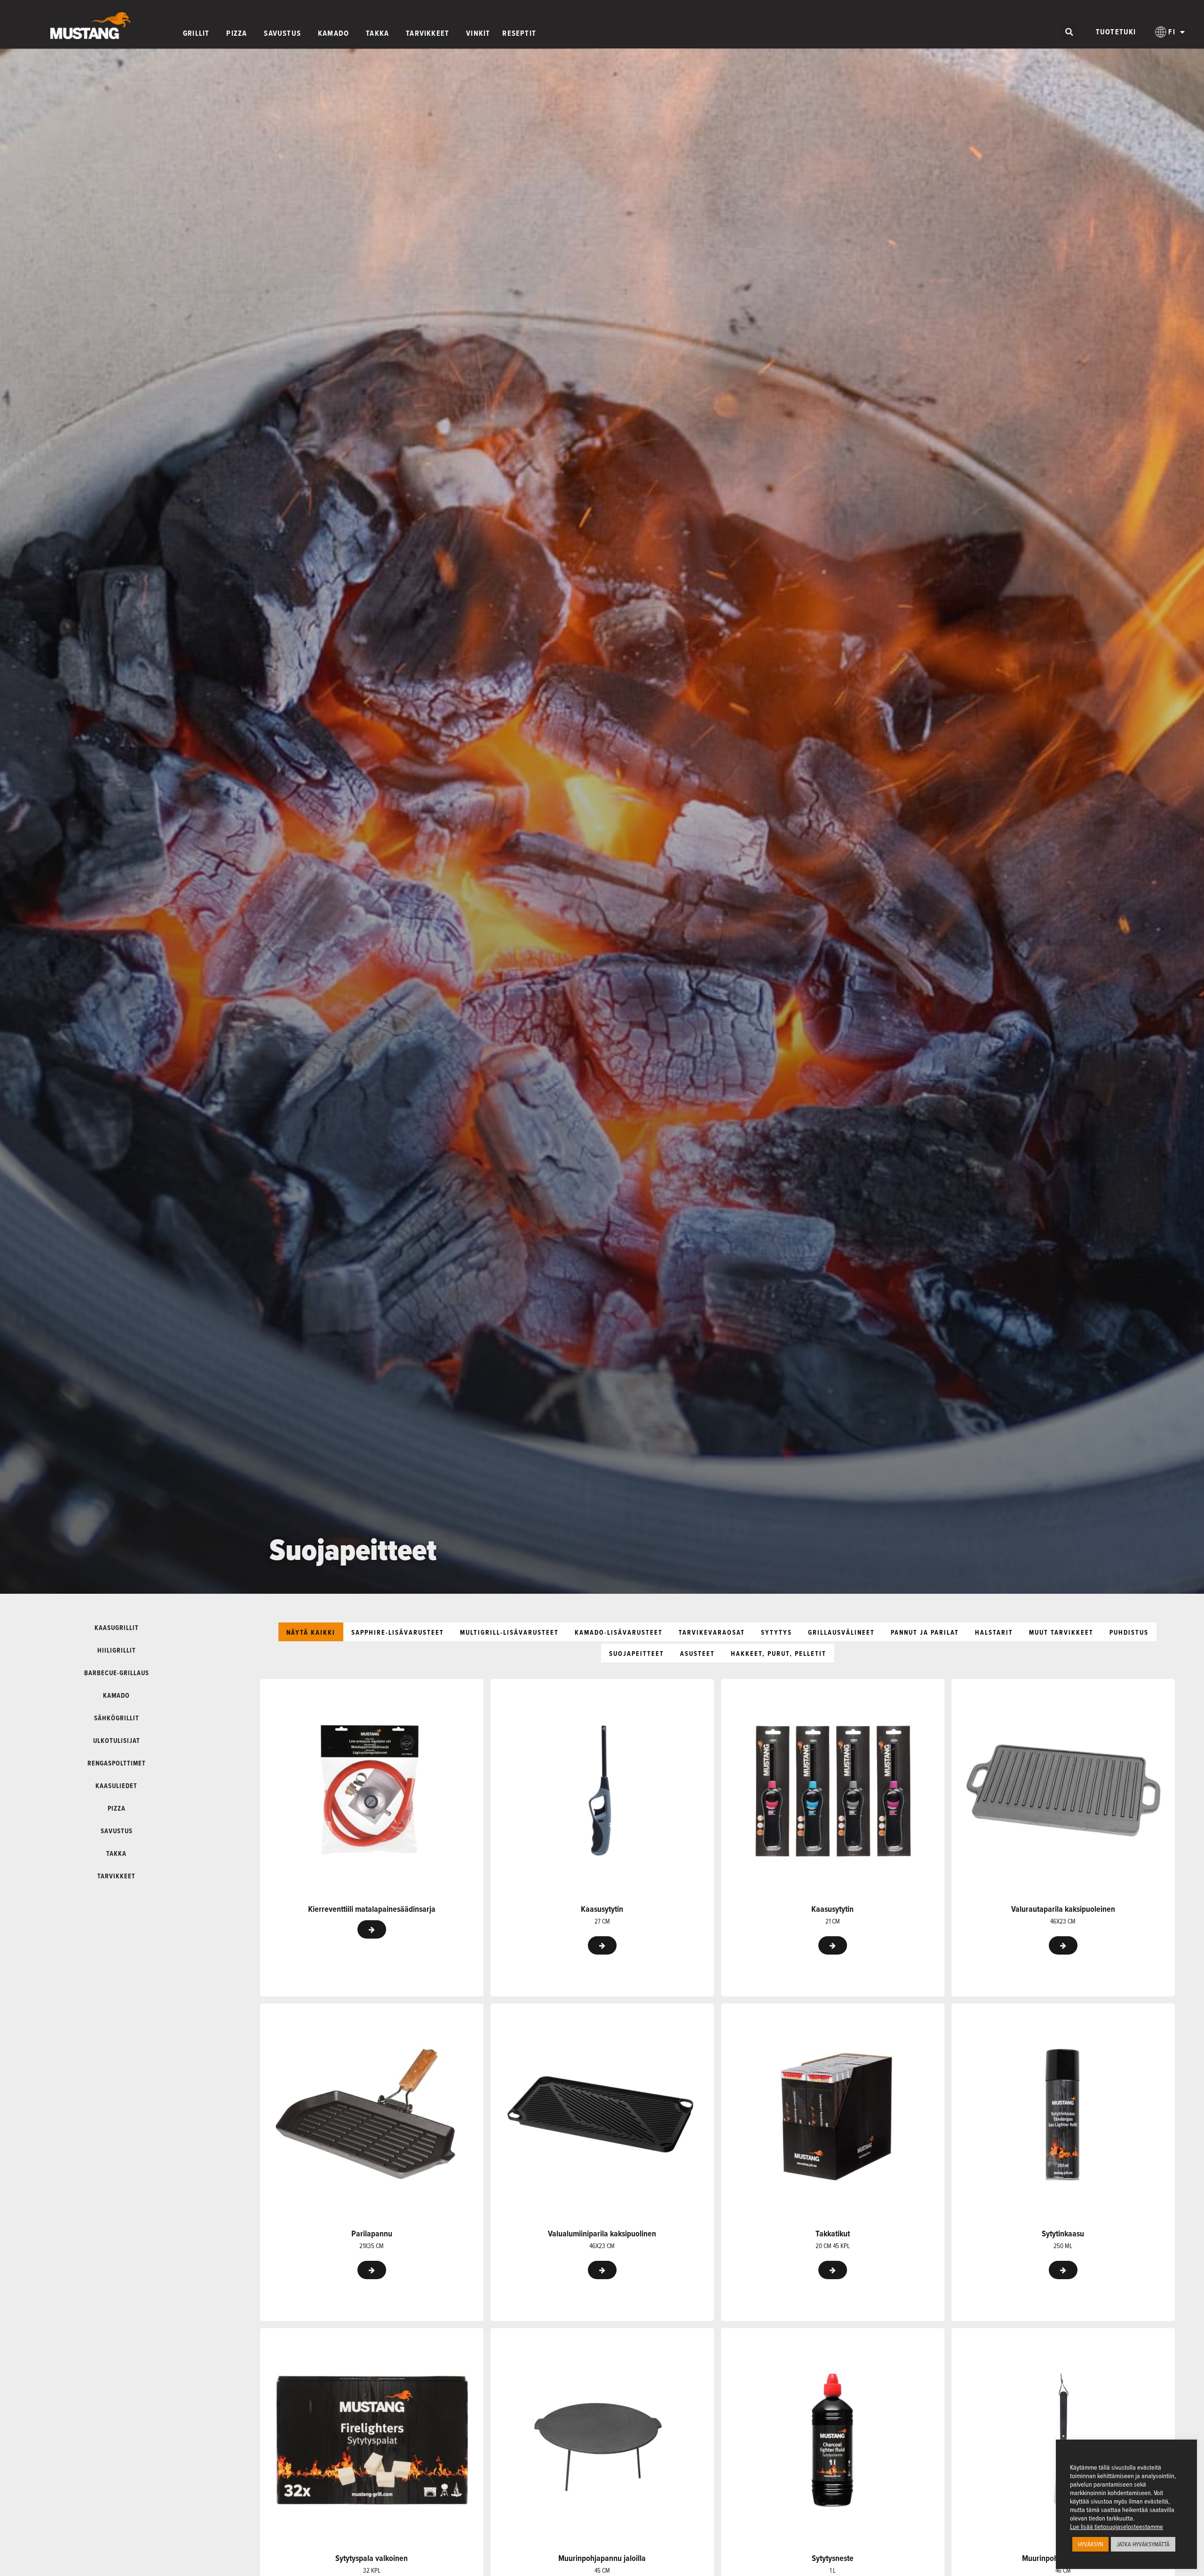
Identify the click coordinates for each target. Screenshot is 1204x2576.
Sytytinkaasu (1063, 2234)
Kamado (116, 1695)
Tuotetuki (1116, 32)
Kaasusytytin (602, 1909)
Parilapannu (372, 2234)
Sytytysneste (833, 2558)
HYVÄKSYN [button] (1090, 2544)
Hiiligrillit (117, 1650)
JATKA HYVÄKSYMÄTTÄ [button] (1143, 2544)
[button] (1069, 32)
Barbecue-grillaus (117, 1673)
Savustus (117, 1831)
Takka (116, 1853)
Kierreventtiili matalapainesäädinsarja (372, 1909)
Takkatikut (833, 2234)
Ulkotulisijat (117, 1741)
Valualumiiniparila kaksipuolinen (602, 2234)
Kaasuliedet (116, 1786)
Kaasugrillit (117, 1628)
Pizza (117, 1808)
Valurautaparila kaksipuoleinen (1063, 1909)
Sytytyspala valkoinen (372, 2558)
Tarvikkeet (116, 1876)
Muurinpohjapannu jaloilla (602, 2558)
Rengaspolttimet (117, 1763)
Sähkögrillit (117, 1718)
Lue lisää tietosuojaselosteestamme (1117, 2527)
